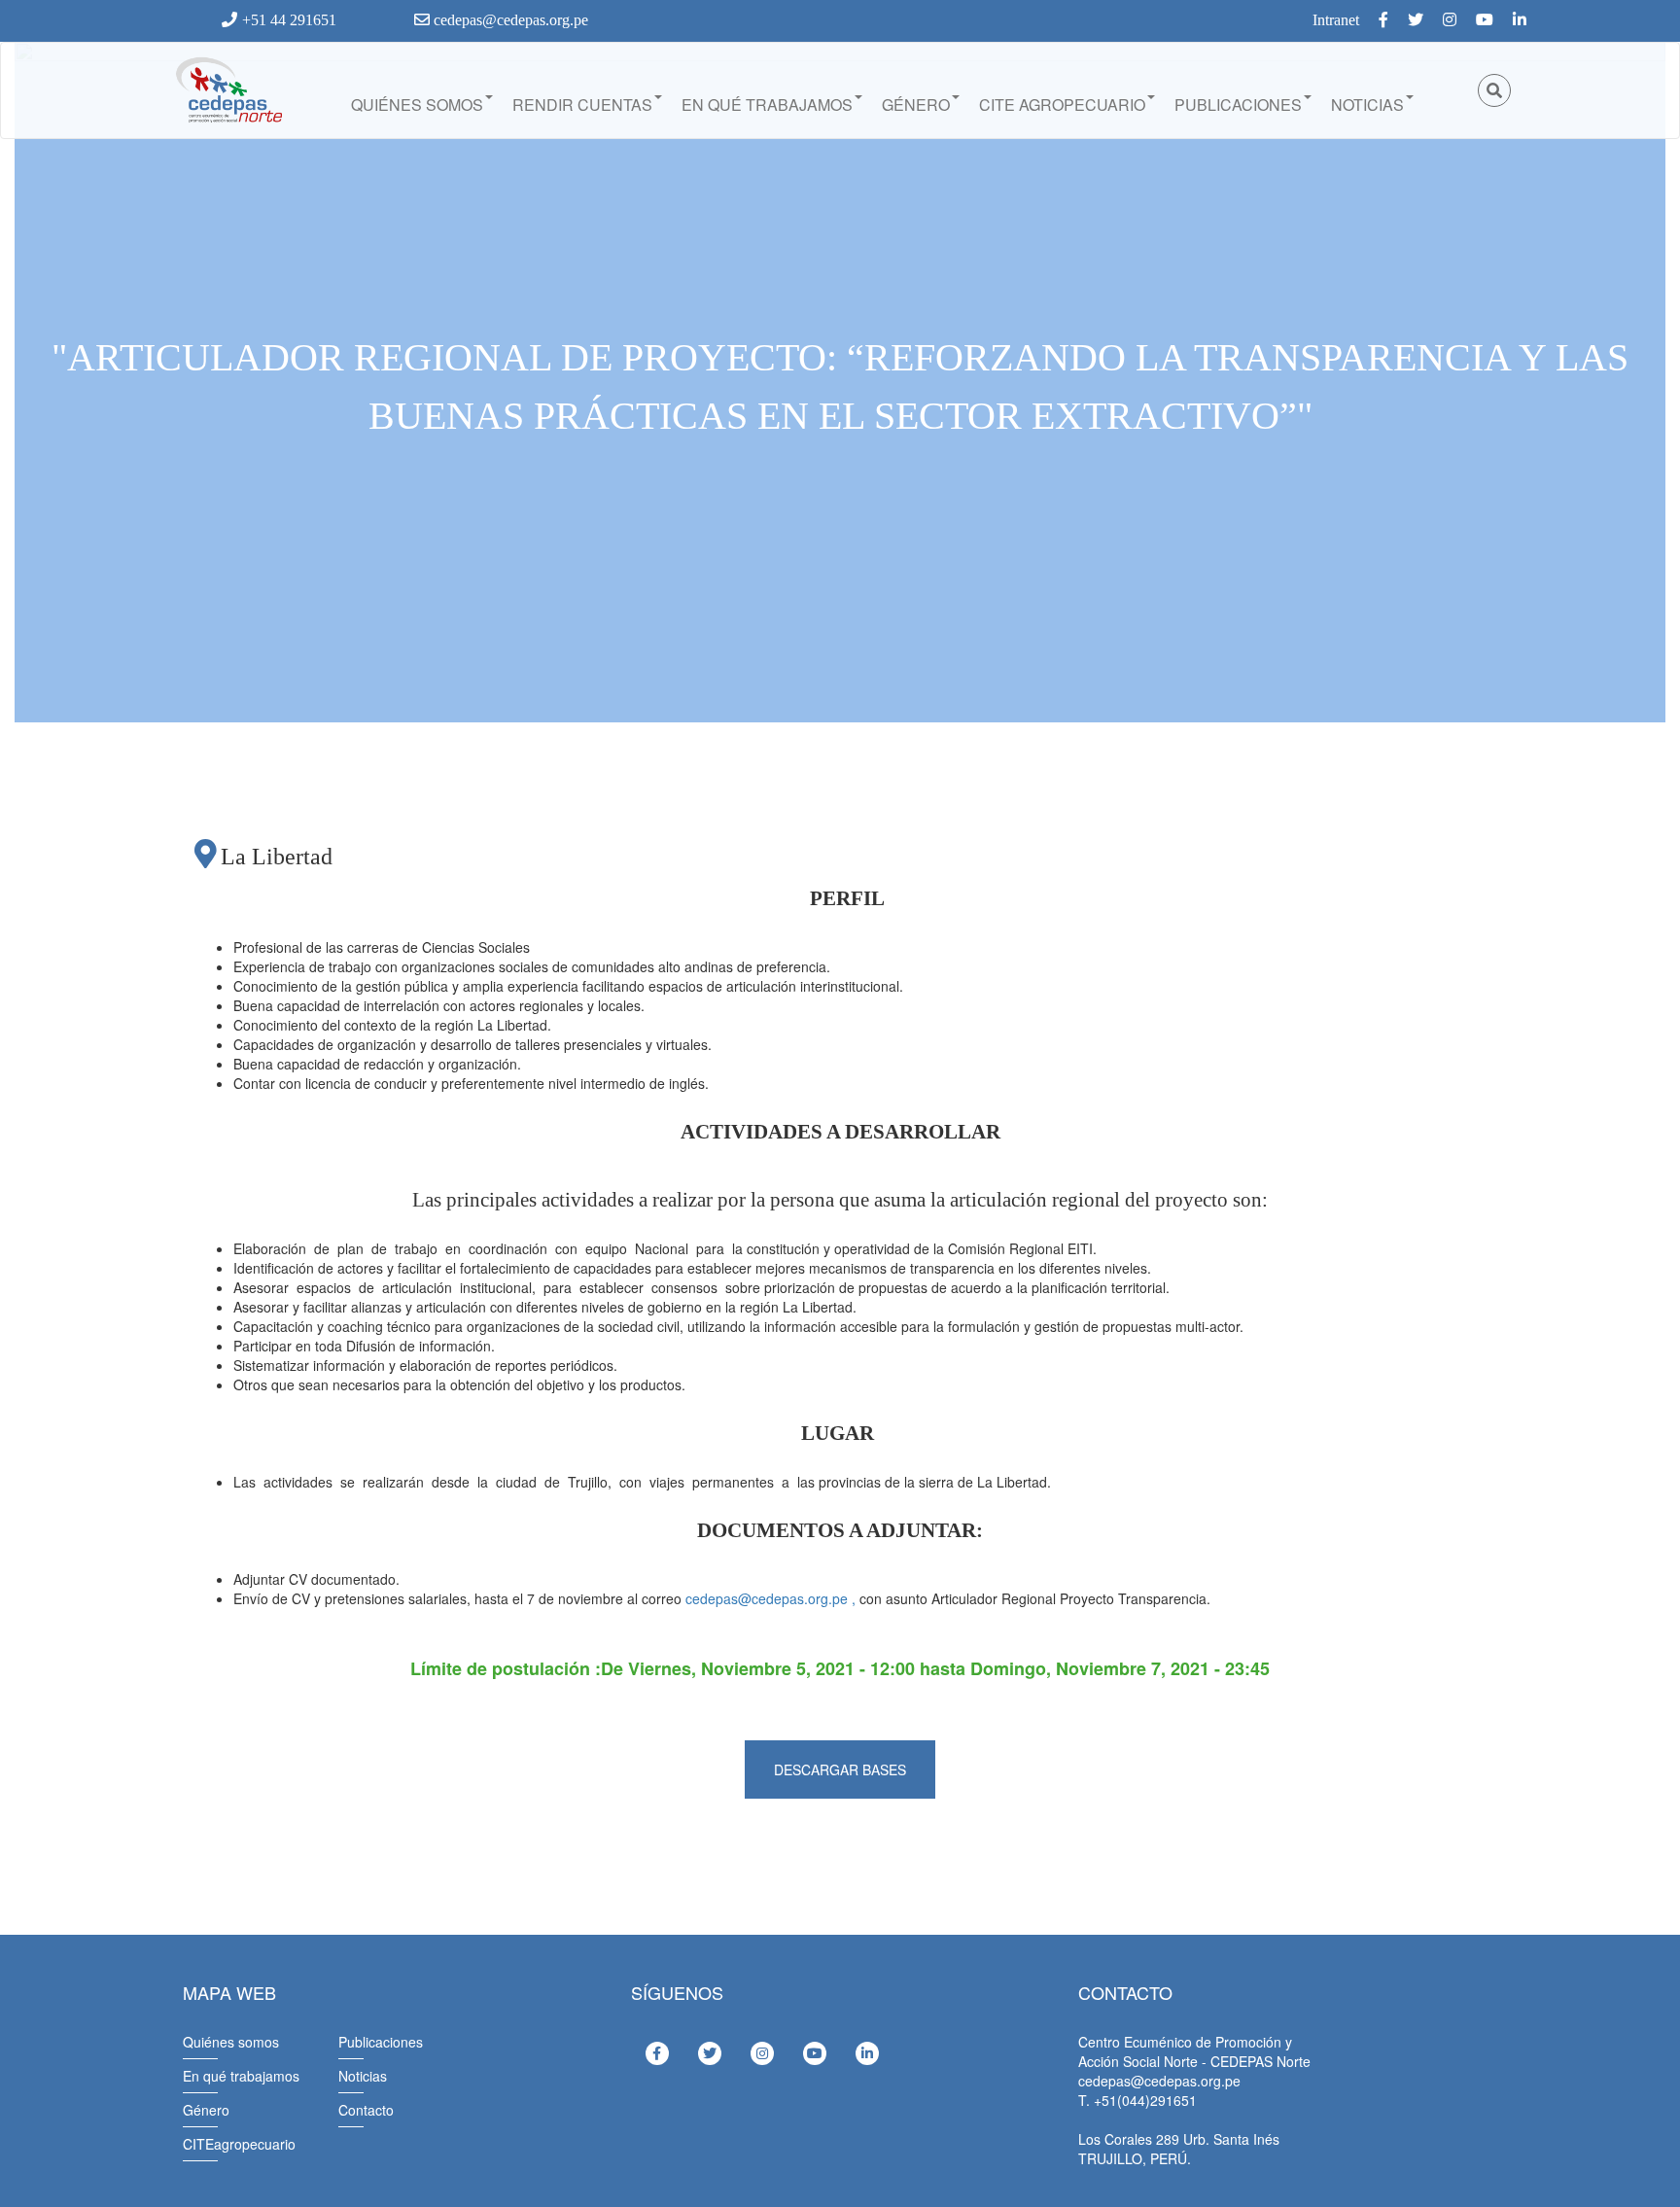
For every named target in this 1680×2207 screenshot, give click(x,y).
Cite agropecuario (1062, 105)
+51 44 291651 (289, 20)
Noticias (1367, 105)
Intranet (1336, 20)
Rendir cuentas (582, 105)
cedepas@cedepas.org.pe (509, 20)
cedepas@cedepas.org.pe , (770, 1598)
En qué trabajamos (767, 105)
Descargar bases (840, 1769)
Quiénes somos (417, 105)
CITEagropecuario (239, 2144)
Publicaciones (1238, 105)
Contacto (366, 2110)
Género (916, 105)
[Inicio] (227, 90)
